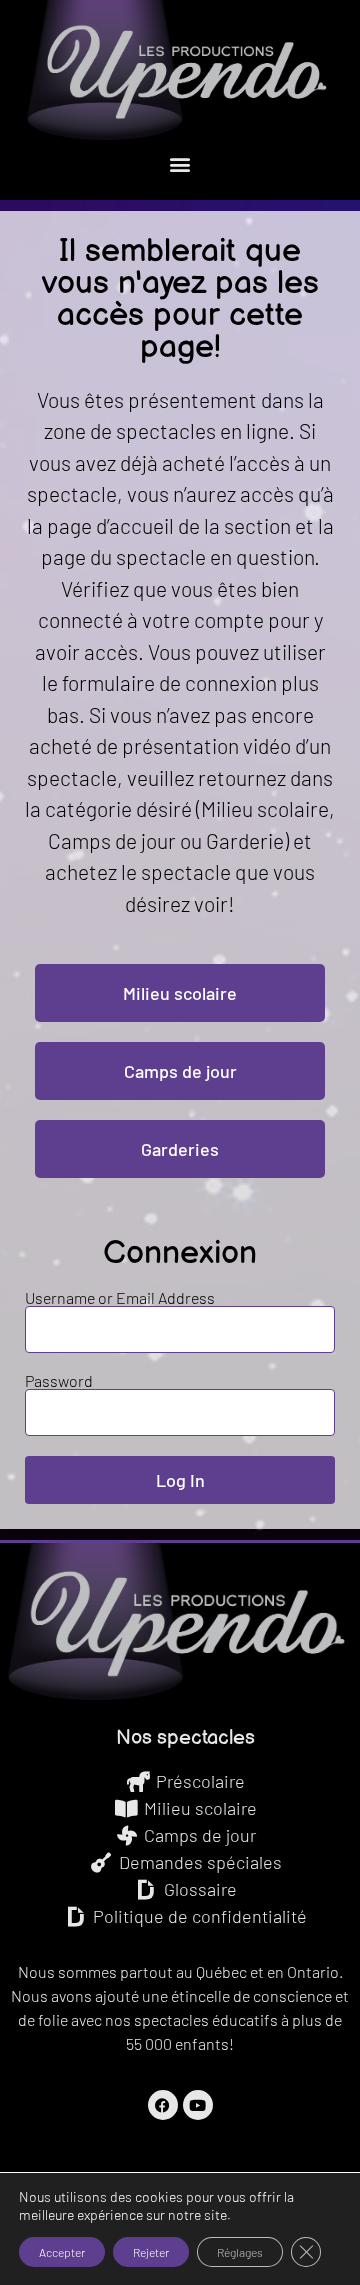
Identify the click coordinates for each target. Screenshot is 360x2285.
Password (59, 1381)
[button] (180, 163)
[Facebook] (163, 2105)
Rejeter (151, 2252)
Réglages (240, 2252)
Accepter (62, 2252)
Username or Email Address (120, 1298)
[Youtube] (198, 2105)
